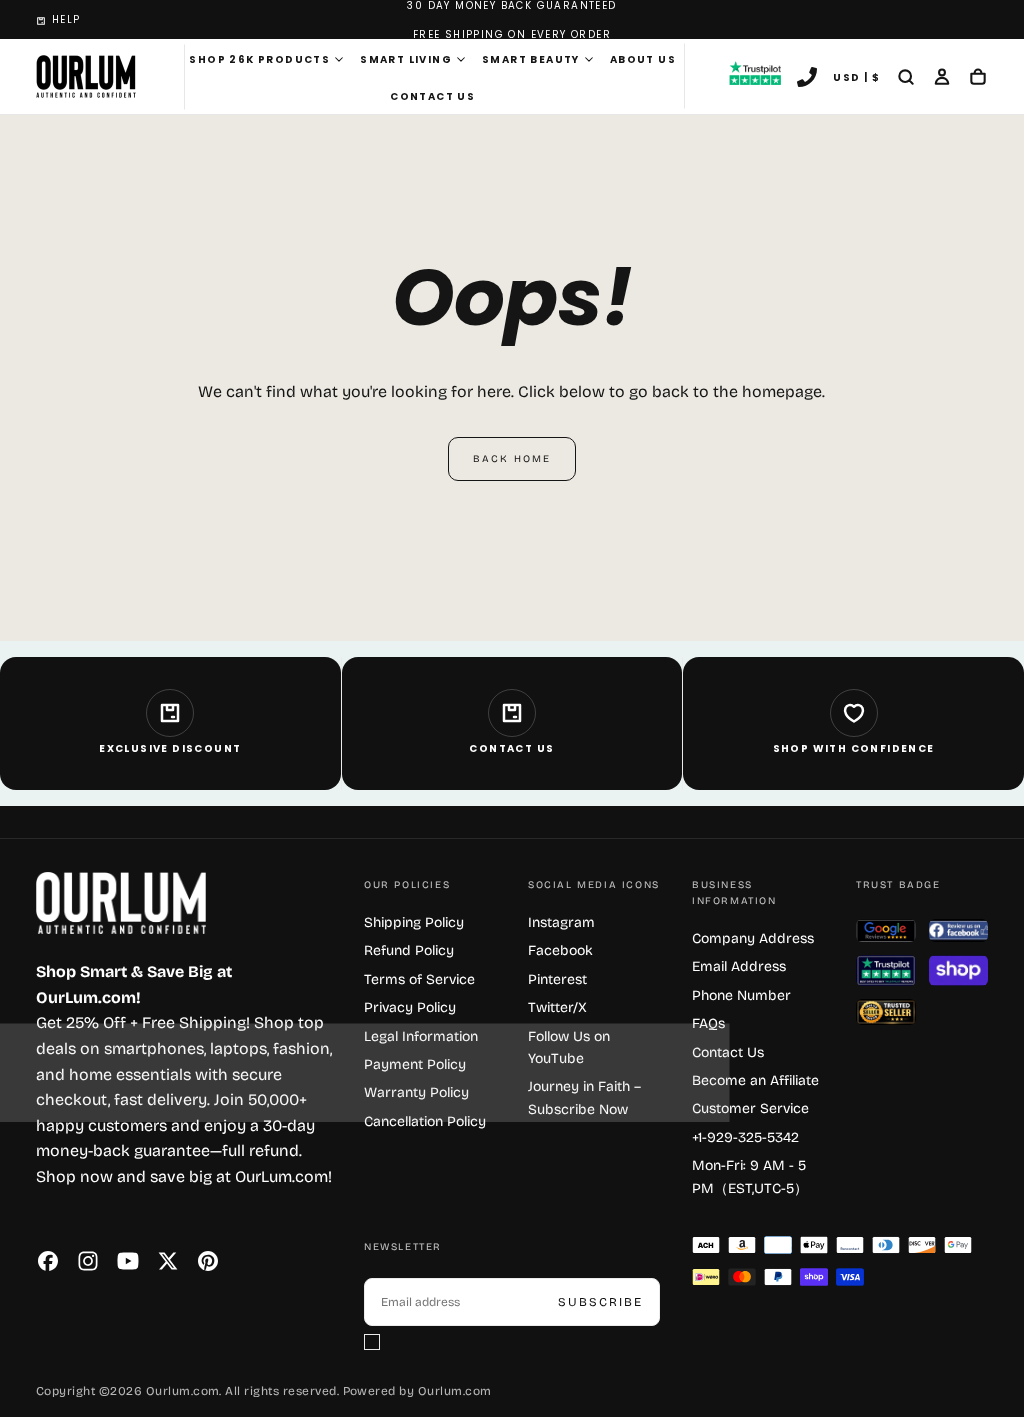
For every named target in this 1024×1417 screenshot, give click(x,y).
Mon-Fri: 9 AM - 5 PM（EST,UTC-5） (750, 1176)
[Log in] (942, 79)
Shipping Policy (414, 922)
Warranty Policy (416, 1092)
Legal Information (421, 1036)
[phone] (807, 79)
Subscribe (600, 1302)
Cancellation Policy (425, 1121)
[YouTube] (128, 1261)
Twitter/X (557, 1007)
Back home (512, 459)
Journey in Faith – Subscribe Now (584, 1097)
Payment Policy (415, 1064)
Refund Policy (409, 950)
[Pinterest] (208, 1261)
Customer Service (750, 1108)
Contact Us (432, 96)
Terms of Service (419, 979)
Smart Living (406, 59)
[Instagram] (88, 1261)
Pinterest (557, 979)
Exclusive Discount (170, 748)
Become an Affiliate (755, 1080)
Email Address (739, 966)
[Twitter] (168, 1261)
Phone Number (741, 995)
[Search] (906, 79)
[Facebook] (48, 1261)
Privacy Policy (410, 1007)
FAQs (708, 1023)
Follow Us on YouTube (569, 1047)
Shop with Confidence (854, 748)
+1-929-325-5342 (745, 1137)
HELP (66, 19)
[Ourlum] (121, 903)
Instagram (561, 922)
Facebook (560, 950)
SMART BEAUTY (531, 59)
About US (643, 59)
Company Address (753, 938)
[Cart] (978, 79)
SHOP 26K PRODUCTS (259, 59)
